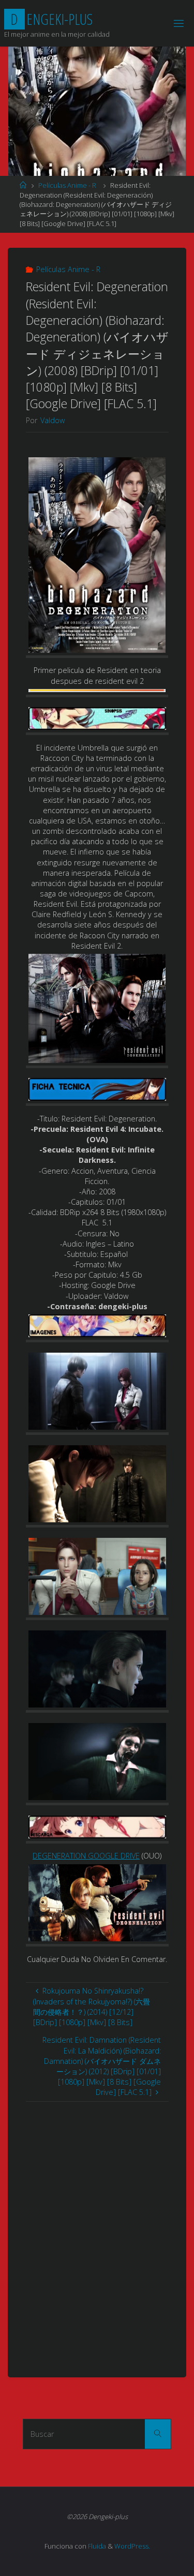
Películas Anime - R (67, 185)
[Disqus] (97, 2231)
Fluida (96, 2546)
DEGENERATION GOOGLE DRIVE (86, 1856)
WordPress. (132, 2546)
